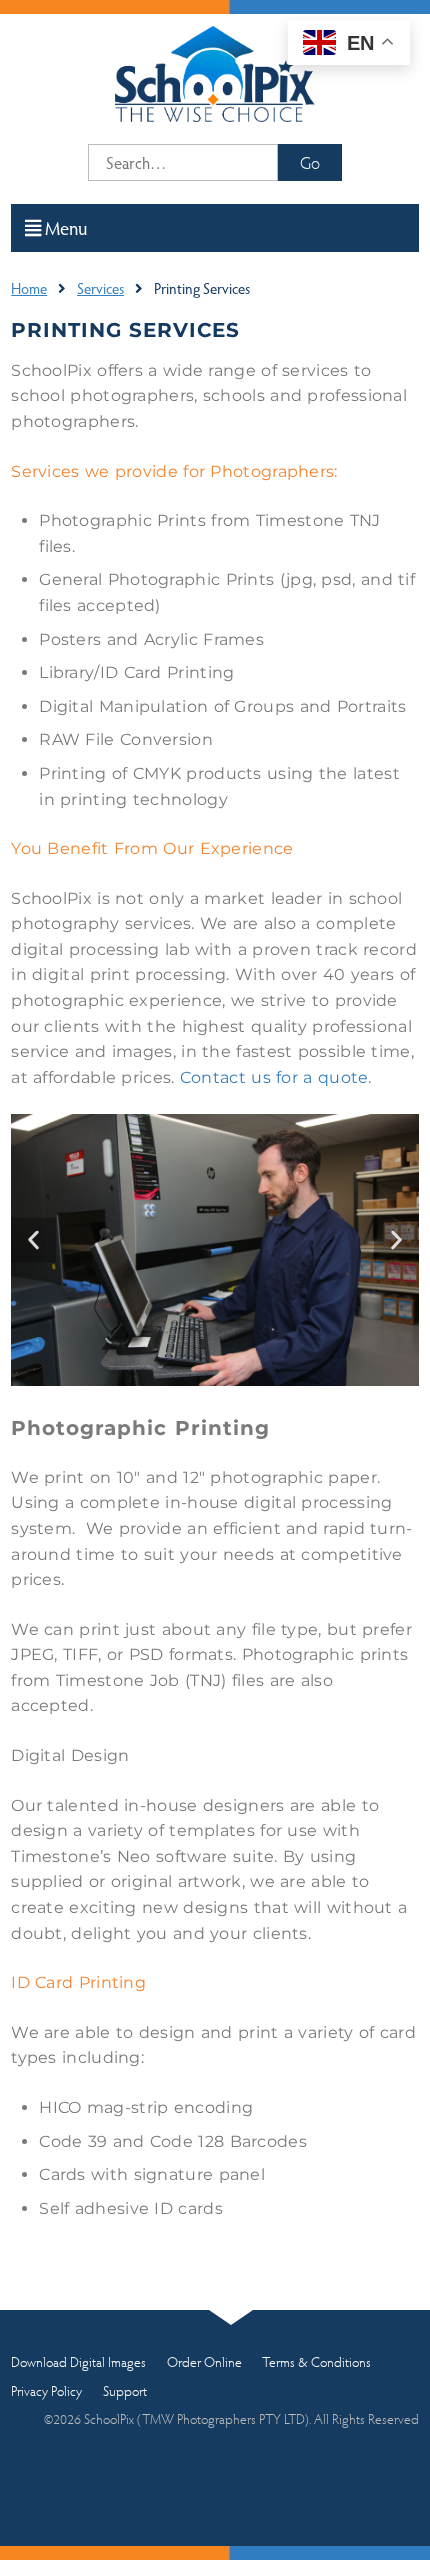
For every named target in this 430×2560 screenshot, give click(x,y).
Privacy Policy (46, 2390)
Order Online (204, 2361)
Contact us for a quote (274, 1077)
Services (100, 288)
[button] (33, 1240)
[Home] (215, 72)
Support (125, 2390)
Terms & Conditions (316, 2361)
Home (29, 288)
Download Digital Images (78, 2361)
